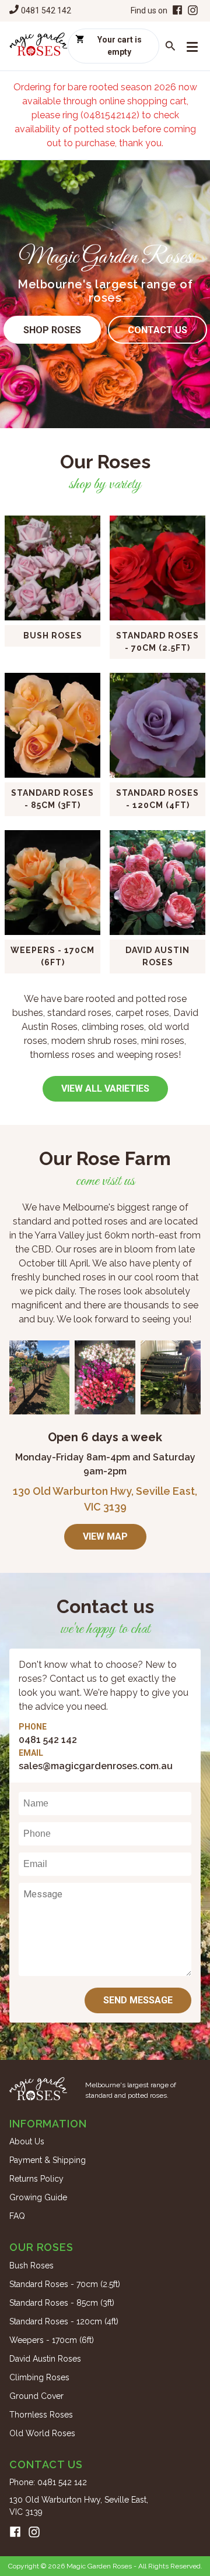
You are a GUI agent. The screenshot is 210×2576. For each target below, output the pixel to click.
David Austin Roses (45, 2359)
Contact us (157, 330)
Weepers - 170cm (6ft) (52, 2340)
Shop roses (52, 330)
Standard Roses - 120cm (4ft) (64, 2321)
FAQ (17, 2216)
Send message (138, 2000)
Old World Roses (42, 2433)
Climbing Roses (39, 2377)
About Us (27, 2141)
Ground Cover (36, 2396)
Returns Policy (36, 2179)
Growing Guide (38, 2197)
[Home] (38, 46)
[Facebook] (176, 11)
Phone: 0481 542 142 (48, 2482)
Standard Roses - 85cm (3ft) (62, 2303)
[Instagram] (193, 11)
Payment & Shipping (48, 2160)
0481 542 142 (46, 10)
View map (105, 1536)
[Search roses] (170, 46)
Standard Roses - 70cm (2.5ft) (65, 2284)
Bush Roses (32, 2266)
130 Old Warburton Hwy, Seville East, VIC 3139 (79, 2506)
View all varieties (105, 1088)
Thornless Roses (41, 2415)
